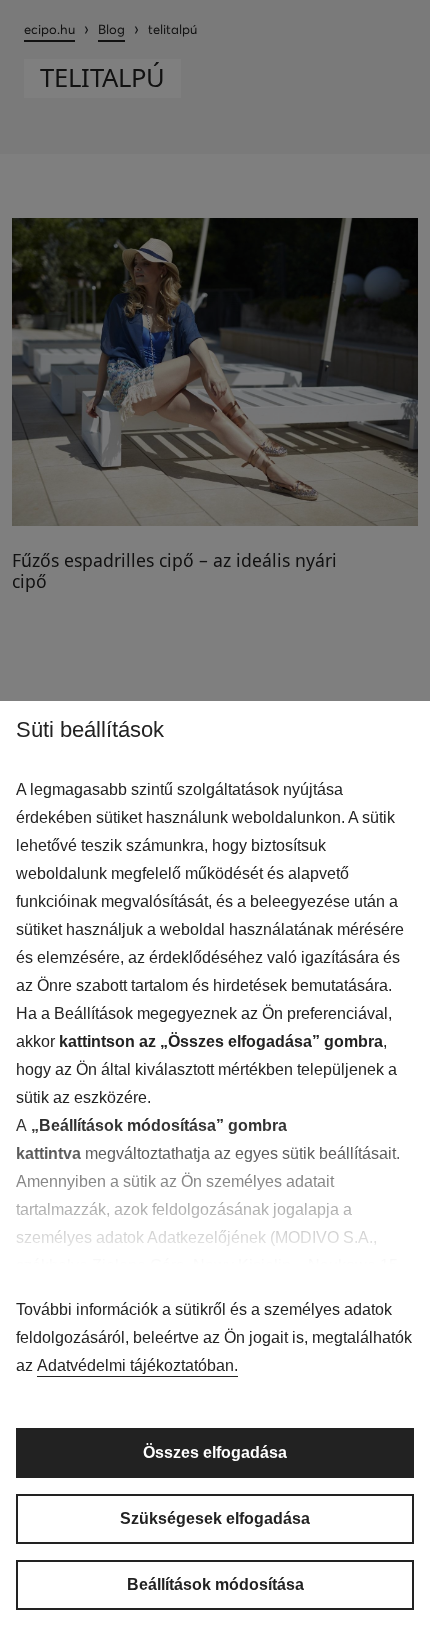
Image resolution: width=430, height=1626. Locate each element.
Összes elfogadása (215, 1452)
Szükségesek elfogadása (215, 1518)
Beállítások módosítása (215, 1584)
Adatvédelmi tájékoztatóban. (137, 1365)
